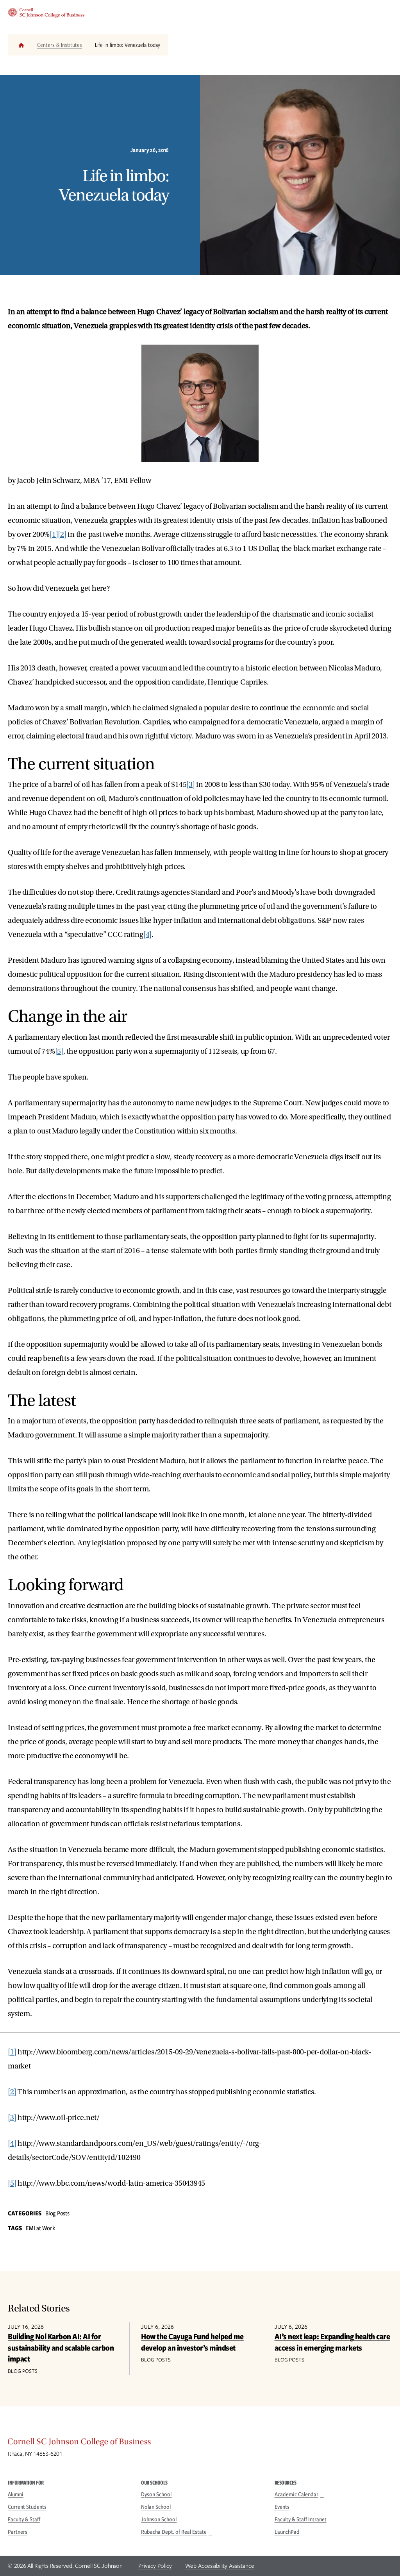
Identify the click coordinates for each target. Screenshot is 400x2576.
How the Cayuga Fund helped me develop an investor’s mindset (192, 2342)
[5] (59, 1051)
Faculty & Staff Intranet (301, 2519)
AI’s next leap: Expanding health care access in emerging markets (332, 2342)
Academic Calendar (296, 2494)
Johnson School (159, 2519)
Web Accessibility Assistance (220, 2566)
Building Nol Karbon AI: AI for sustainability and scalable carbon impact (61, 2347)
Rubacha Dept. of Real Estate (174, 2532)
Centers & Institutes (60, 45)
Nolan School (156, 2507)
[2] (62, 535)
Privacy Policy (155, 2566)
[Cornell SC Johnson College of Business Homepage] (200, 2444)
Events (282, 2507)
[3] (190, 785)
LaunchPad (287, 2532)
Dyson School (156, 2494)
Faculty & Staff (24, 2519)
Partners (18, 2532)
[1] (54, 535)
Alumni (16, 2494)
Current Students (27, 2507)
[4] (147, 935)
